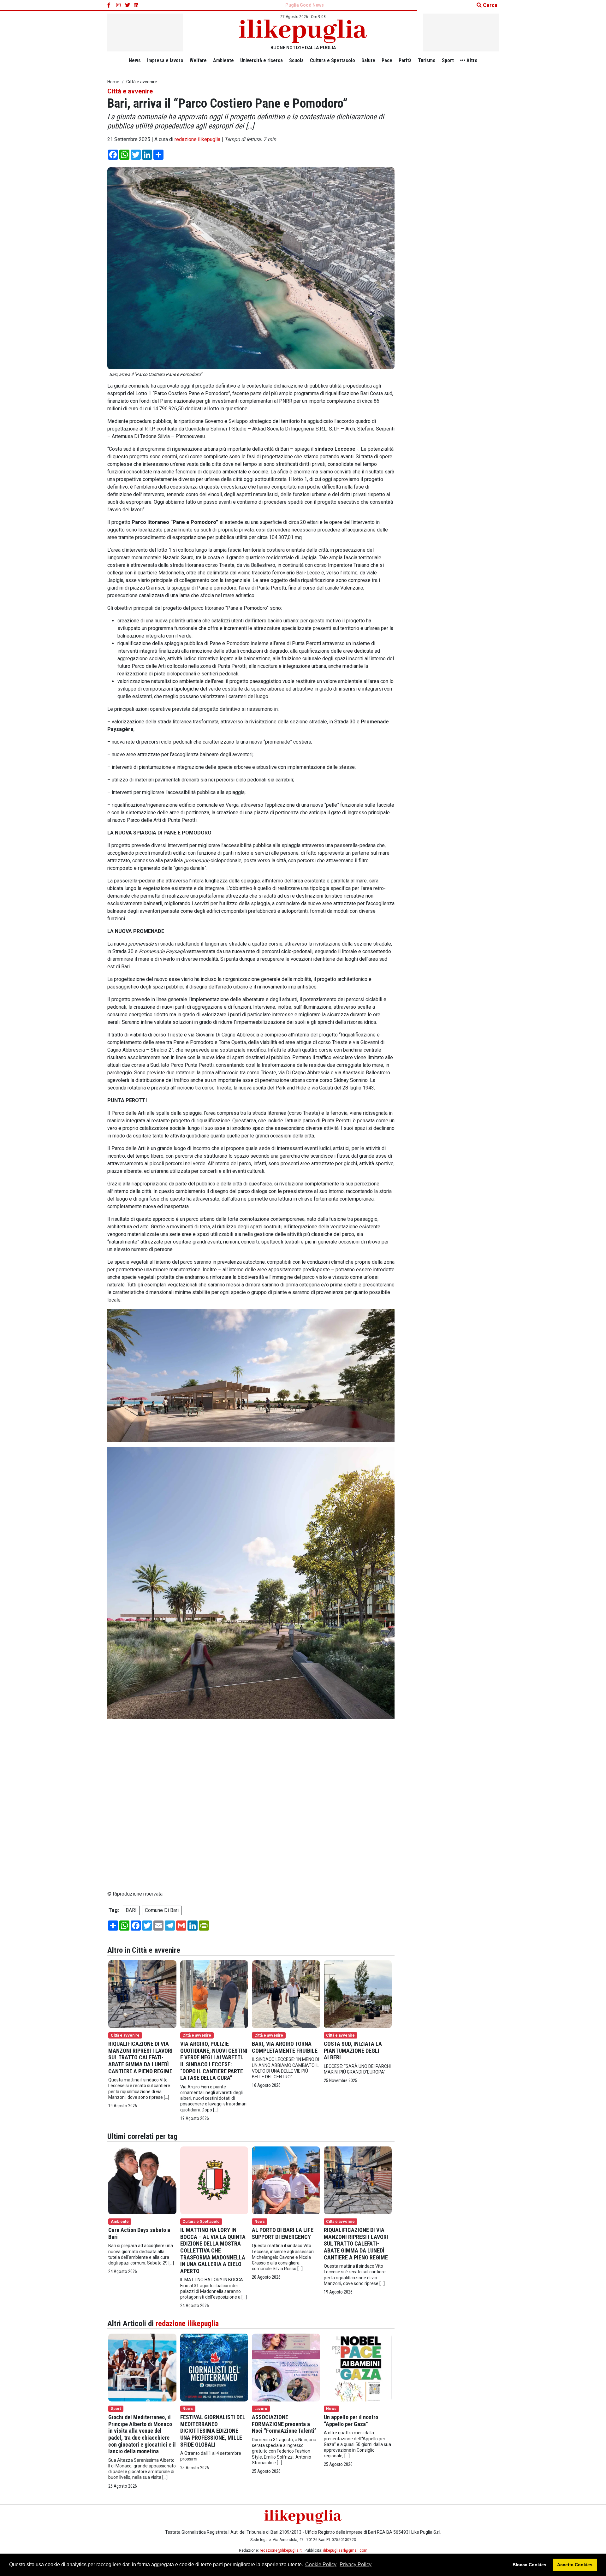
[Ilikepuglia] (303, 31)
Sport (448, 60)
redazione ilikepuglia (197, 139)
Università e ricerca (261, 60)
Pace (387, 60)
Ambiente (223, 60)
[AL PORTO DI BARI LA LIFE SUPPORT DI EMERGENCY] (286, 2180)
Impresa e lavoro (165, 60)
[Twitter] (128, 5)
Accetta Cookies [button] (575, 2565)
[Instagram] (119, 5)
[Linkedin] (136, 5)
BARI (131, 1910)
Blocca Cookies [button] (529, 2565)
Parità (405, 60)
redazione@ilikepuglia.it (281, 2550)
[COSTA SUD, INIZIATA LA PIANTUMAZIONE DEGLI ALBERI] (358, 1994)
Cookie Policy (321, 2564)
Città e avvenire (130, 91)
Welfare (198, 60)
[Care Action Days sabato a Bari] (142, 2180)
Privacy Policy (356, 2564)
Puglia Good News (305, 5)
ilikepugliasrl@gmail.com (345, 2550)
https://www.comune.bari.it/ (138, 1816)
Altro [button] (471, 60)
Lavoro (261, 2409)
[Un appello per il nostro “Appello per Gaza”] (358, 2367)
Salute (368, 60)
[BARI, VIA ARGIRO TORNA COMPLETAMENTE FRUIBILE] (286, 1994)
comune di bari (162, 1910)
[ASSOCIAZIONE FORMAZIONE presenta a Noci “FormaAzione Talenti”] (286, 2367)
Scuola (296, 60)
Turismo (427, 60)
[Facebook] (110, 5)
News (135, 60)
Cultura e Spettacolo (333, 60)
